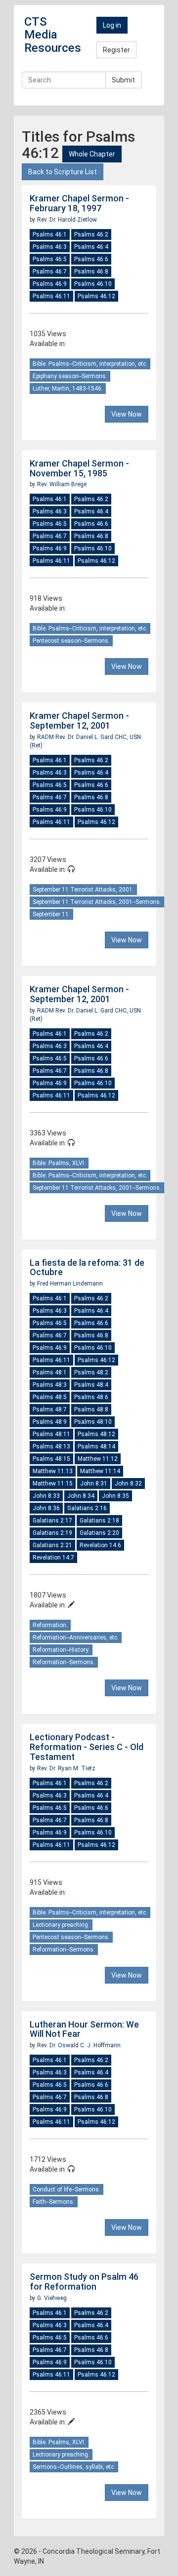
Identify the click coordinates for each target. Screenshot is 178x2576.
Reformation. (50, 1625)
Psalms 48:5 (50, 1397)
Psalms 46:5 (50, 259)
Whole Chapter (92, 154)
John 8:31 (94, 1483)
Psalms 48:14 (96, 1446)
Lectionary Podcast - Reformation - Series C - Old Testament (87, 1747)
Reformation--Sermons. (64, 1662)
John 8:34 (81, 1496)
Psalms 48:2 (91, 1372)
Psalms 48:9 (50, 1422)
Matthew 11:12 (98, 1459)
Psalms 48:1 (50, 1372)
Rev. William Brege (62, 484)
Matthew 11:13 (53, 1471)
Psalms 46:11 (51, 296)
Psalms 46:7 (50, 272)
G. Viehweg (52, 2298)
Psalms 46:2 (91, 234)
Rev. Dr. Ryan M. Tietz (66, 1768)
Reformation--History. (61, 1650)
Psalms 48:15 (51, 1459)
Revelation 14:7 (53, 1558)
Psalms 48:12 (96, 1434)
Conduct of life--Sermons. (67, 2189)
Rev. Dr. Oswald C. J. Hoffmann (79, 2045)
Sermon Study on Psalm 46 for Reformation (84, 2282)
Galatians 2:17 (52, 1521)
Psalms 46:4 (91, 247)
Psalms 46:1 (50, 234)
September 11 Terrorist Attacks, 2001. (83, 890)
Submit (123, 80)
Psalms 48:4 (91, 1385)
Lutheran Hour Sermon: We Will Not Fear (84, 2029)
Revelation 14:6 (100, 1545)
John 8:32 (128, 1483)
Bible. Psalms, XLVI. (59, 1163)
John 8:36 (46, 1508)
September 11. (51, 914)
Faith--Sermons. (54, 2202)
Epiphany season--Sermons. (70, 376)
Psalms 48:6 (91, 1397)
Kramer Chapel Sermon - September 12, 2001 (79, 721)
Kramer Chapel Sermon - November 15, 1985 (79, 468)
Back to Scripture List (63, 172)
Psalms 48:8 (91, 1409)
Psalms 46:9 (50, 284)
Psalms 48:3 (50, 1385)
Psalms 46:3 (50, 247)
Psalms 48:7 (50, 1409)
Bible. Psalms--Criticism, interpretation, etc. (90, 364)
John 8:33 (46, 1496)
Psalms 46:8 (91, 272)
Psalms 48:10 (93, 1422)
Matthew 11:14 (100, 1471)
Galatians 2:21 (52, 1545)
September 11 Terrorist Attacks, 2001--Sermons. (97, 902)
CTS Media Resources (53, 35)
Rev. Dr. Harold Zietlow (67, 220)
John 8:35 (115, 1496)
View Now (127, 414)
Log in (112, 25)
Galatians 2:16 (87, 1508)
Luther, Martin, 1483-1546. (68, 389)
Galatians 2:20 (99, 1533)
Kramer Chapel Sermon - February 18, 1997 (79, 203)
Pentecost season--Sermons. (71, 641)
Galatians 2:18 (99, 1521)
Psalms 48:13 (51, 1446)
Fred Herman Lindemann (70, 1284)
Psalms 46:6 (91, 259)
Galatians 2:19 (52, 1533)
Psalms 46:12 (96, 296)
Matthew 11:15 (53, 1483)
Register (116, 50)
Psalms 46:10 (93, 284)
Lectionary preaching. (61, 1925)
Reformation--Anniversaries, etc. (76, 1638)
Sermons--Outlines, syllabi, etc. (74, 2467)
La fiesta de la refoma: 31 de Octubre (87, 1268)
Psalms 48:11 (51, 1434)
